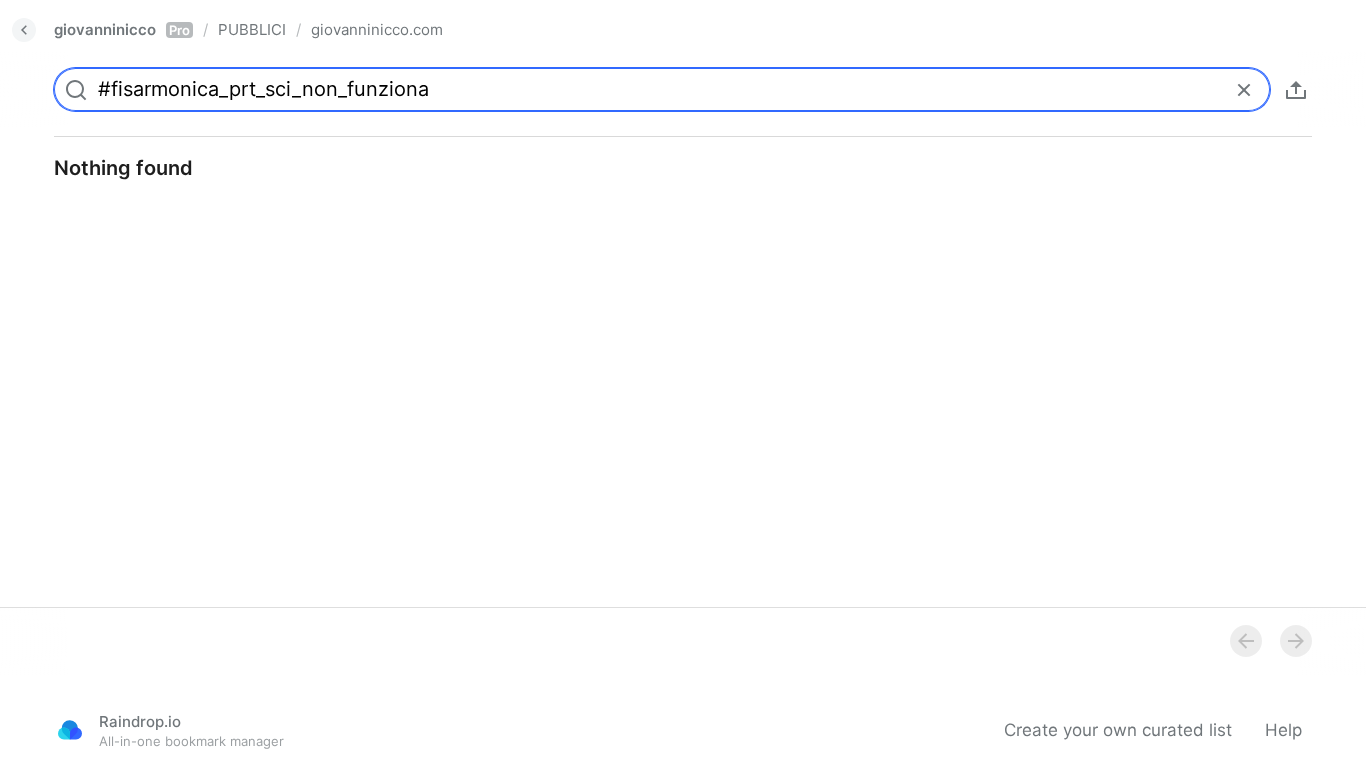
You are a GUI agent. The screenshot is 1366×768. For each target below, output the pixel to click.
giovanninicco (122, 29)
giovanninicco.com (377, 29)
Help (1283, 730)
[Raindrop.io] (70, 730)
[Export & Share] (1296, 90)
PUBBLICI (252, 29)
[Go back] (24, 30)
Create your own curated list (1118, 730)
